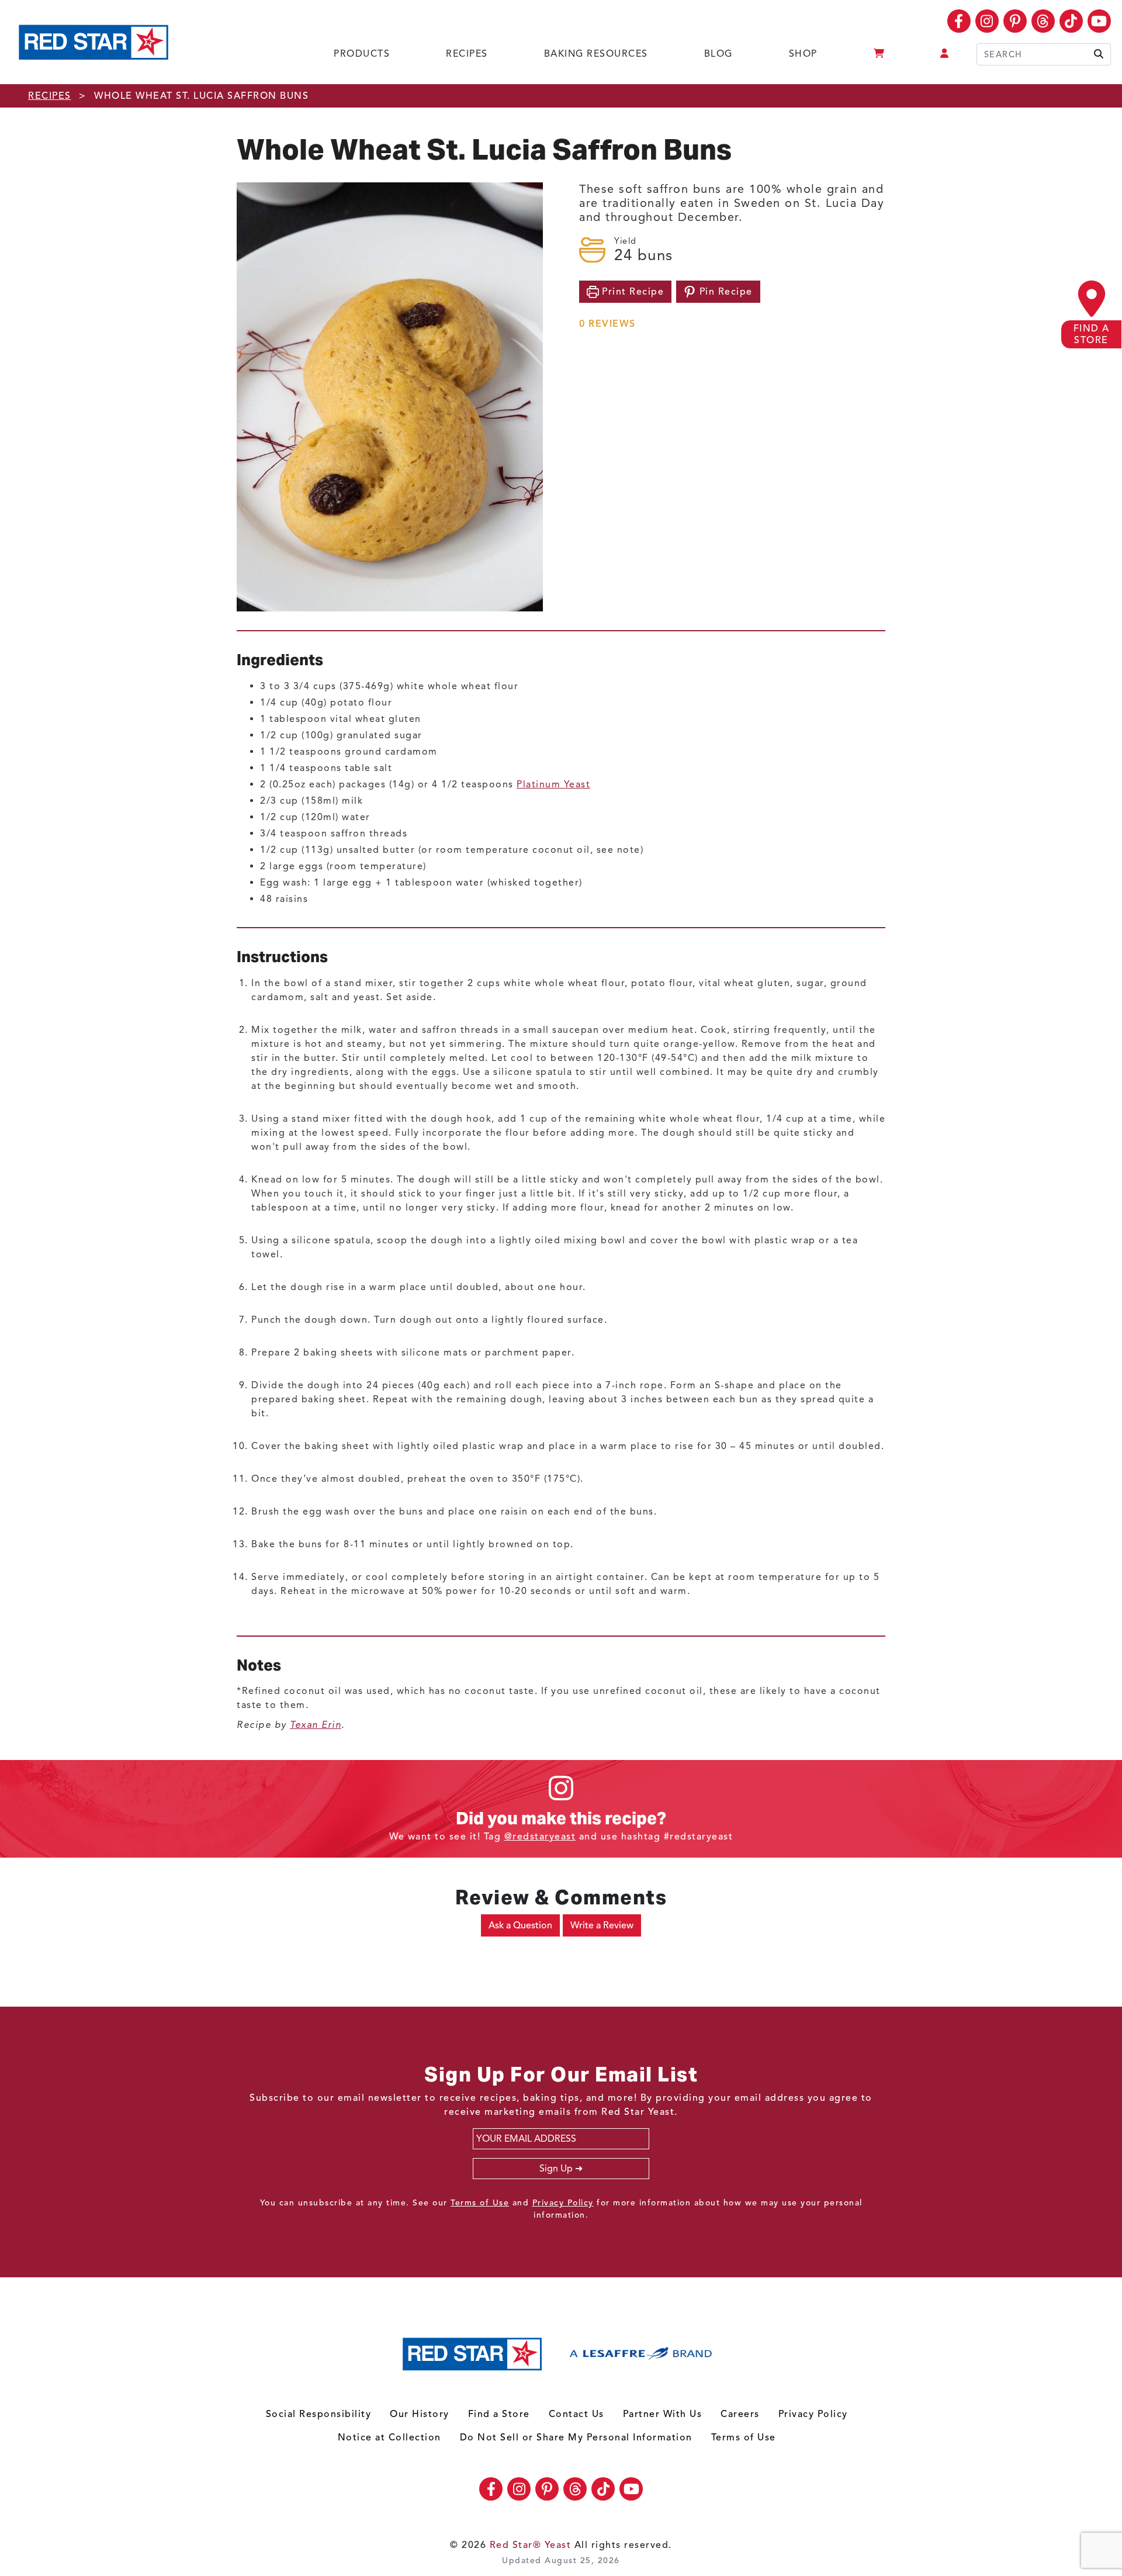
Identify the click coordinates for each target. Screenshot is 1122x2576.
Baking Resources (596, 54)
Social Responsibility (319, 2414)
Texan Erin (316, 1725)
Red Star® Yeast (531, 2545)
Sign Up (556, 2169)
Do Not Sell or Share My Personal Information (576, 2437)
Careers (740, 2414)
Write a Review (602, 1925)
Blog (718, 54)
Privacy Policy (563, 2203)
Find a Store (499, 2414)
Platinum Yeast (553, 784)
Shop (803, 54)
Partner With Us (663, 2414)
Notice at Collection (389, 2437)
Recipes (467, 54)
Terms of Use (480, 2203)
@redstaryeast (540, 1837)
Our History (420, 2414)
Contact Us (576, 2414)
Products (362, 54)
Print (632, 292)
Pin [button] (724, 292)
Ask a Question (520, 1925)
